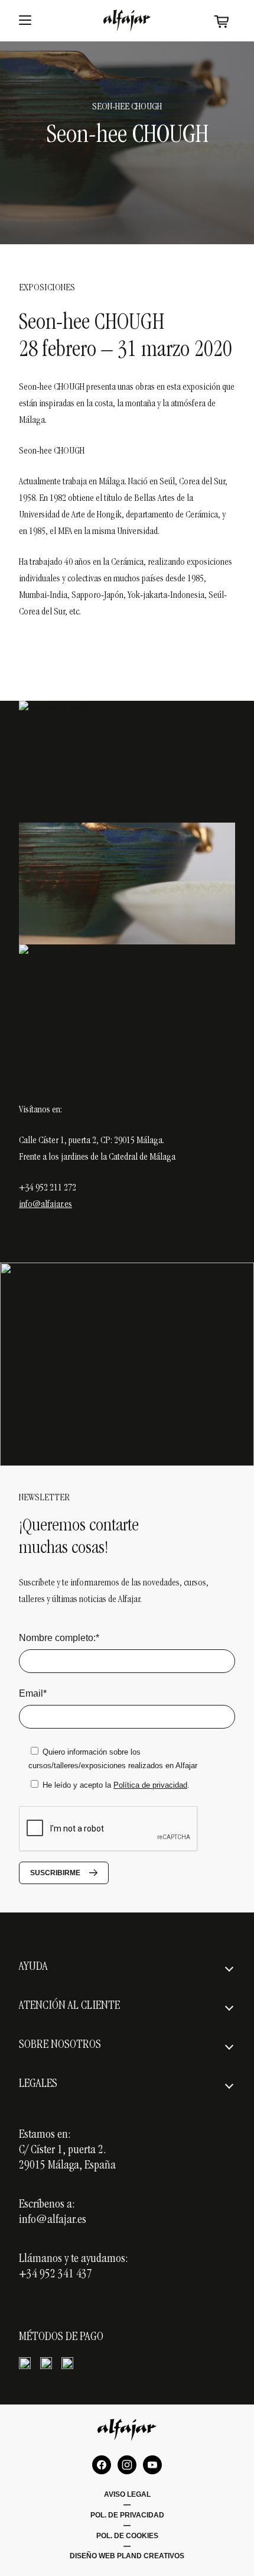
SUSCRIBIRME (55, 1873)
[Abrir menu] (25, 21)
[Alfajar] (127, 20)
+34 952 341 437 (56, 2275)
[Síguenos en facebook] (102, 2465)
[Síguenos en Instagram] (127, 2465)
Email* (33, 1693)
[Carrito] (222, 21)
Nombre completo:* (59, 1638)
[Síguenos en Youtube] (152, 2465)
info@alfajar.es (45, 1205)
